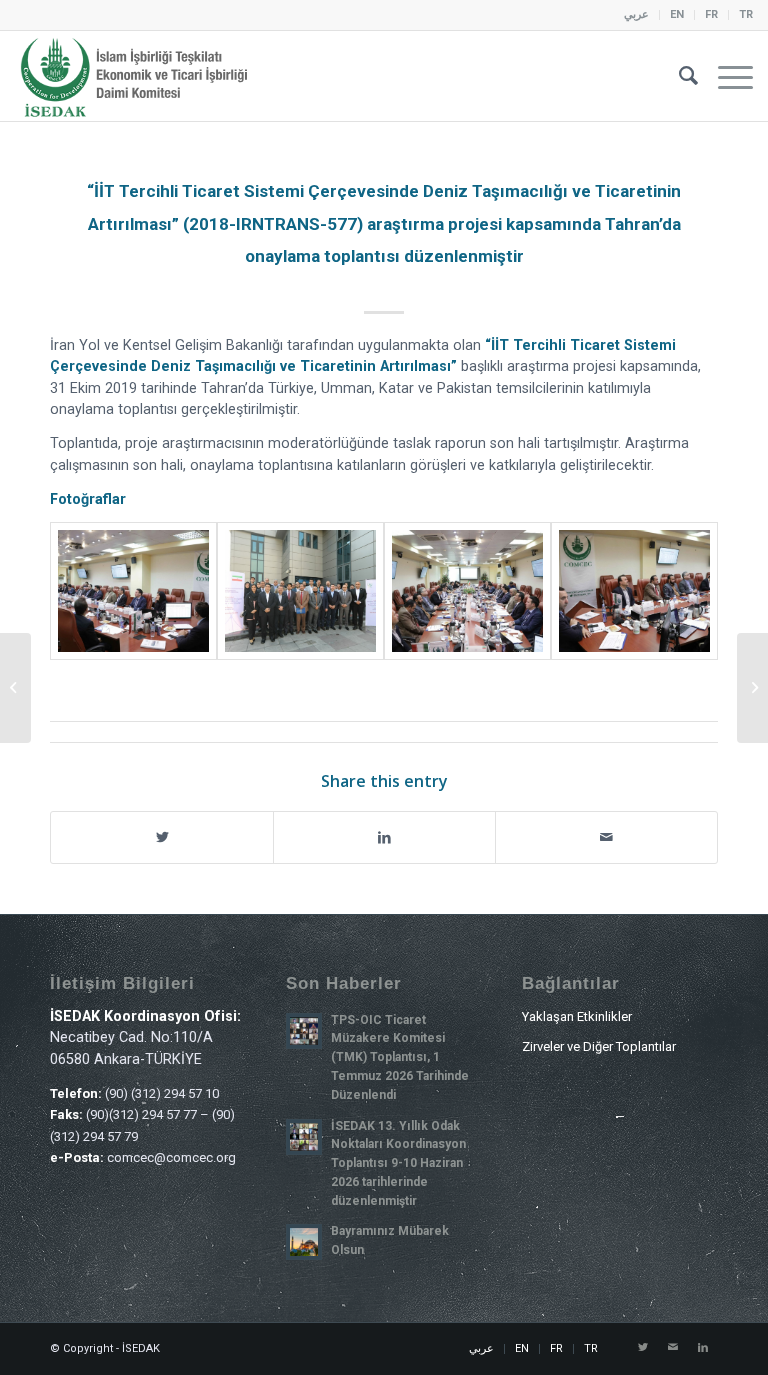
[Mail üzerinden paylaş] (606, 837)
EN (677, 14)
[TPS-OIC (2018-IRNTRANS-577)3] (467, 591)
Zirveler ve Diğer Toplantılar (599, 1046)
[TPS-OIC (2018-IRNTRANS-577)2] (300, 591)
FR (711, 14)
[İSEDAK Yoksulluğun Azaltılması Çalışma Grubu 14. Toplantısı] (15, 688)
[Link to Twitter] (643, 1348)
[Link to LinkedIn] (703, 1348)
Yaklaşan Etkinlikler (577, 1016)
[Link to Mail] (673, 1348)
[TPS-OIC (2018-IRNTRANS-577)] (133, 591)
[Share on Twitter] (162, 837)
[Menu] (725, 76)
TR (746, 14)
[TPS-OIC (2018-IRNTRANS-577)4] (634, 591)
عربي (636, 14)
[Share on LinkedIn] (384, 837)
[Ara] (678, 76)
